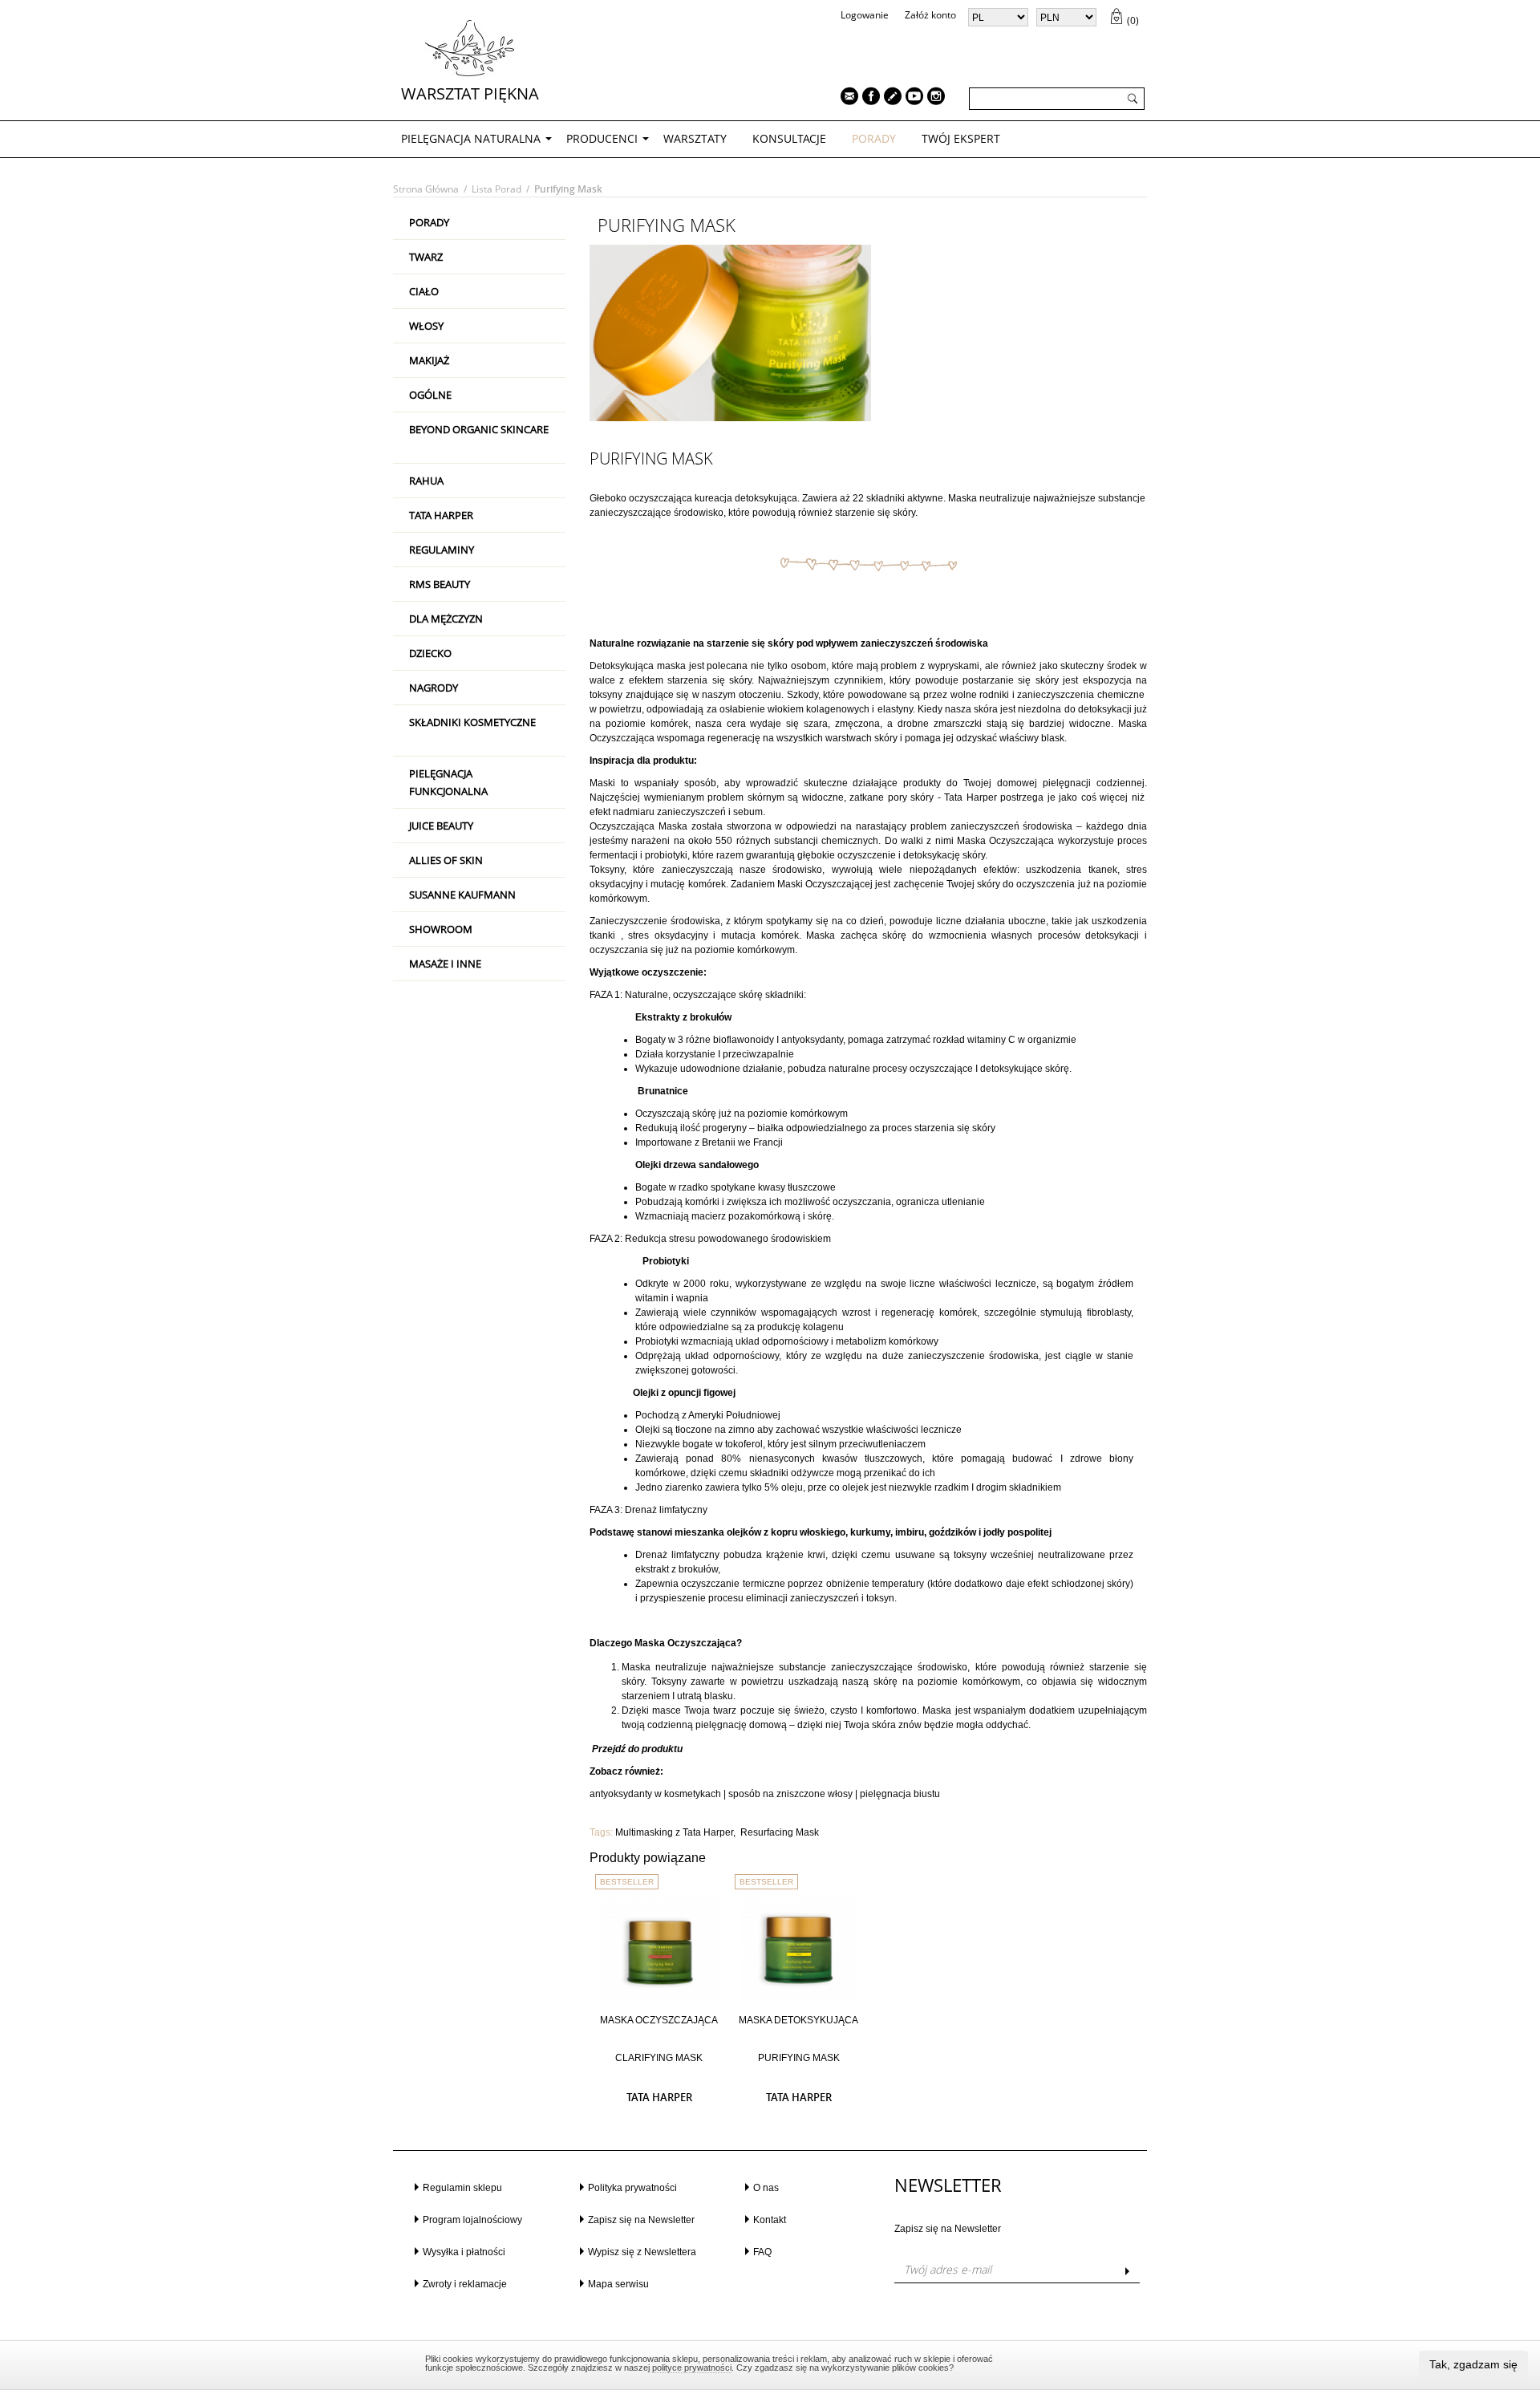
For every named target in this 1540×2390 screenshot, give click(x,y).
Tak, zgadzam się (1473, 2364)
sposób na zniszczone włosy (790, 1794)
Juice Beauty (441, 826)
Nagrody (434, 688)
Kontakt (770, 2220)
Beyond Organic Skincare (479, 429)
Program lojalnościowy (472, 2220)
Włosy (426, 326)
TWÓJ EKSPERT (961, 138)
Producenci (602, 138)
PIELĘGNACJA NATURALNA (471, 138)
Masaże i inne (445, 964)
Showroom (441, 929)
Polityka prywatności (632, 2188)
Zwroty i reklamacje (465, 2284)
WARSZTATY (695, 138)
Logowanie (865, 15)
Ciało (424, 291)
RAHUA (426, 481)
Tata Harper (441, 515)
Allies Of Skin (446, 860)
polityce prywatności (692, 2368)
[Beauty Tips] (889, 98)
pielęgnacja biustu (900, 1794)
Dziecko (430, 653)
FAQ (762, 2252)
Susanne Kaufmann (462, 895)
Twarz (426, 257)
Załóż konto (930, 15)
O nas (766, 2188)
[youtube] (910, 98)
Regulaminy (442, 550)
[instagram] (932, 98)
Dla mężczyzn (446, 619)
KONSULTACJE (789, 138)
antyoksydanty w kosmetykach (655, 1794)
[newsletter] (845, 98)
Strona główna (426, 189)
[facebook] (867, 98)
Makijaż (429, 360)
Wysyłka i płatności (464, 2252)
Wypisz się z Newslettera (642, 2252)
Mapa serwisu (618, 2284)
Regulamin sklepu (462, 2188)
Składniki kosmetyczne (472, 722)
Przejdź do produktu (636, 1749)
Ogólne (430, 395)
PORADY (874, 138)
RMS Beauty (440, 584)
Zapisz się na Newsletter (641, 2220)
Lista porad (496, 189)
